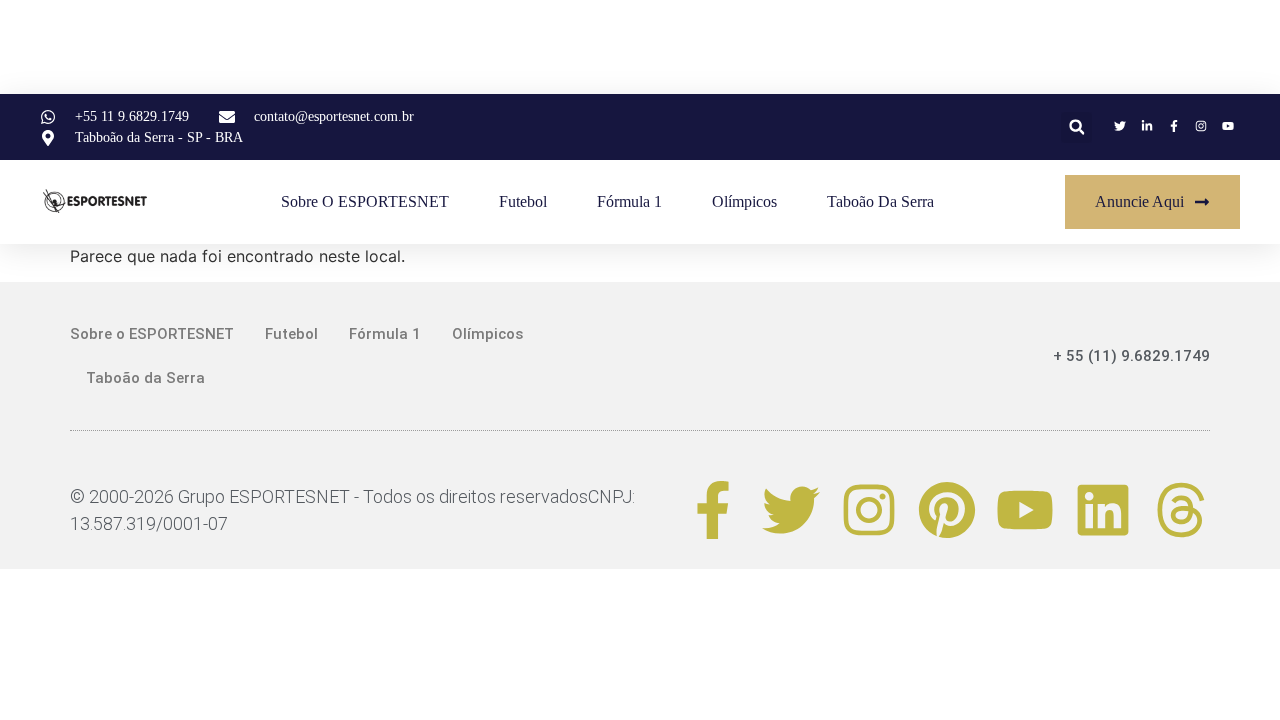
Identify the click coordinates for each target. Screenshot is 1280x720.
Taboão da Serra (880, 201)
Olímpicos (744, 201)
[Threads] (1181, 510)
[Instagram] (869, 510)
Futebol (523, 201)
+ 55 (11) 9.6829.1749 (1131, 356)
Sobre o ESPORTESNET (365, 201)
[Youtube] (1025, 510)
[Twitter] (791, 510)
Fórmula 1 (629, 201)
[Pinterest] (947, 510)
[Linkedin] (1103, 510)
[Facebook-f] (713, 510)
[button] (1076, 127)
